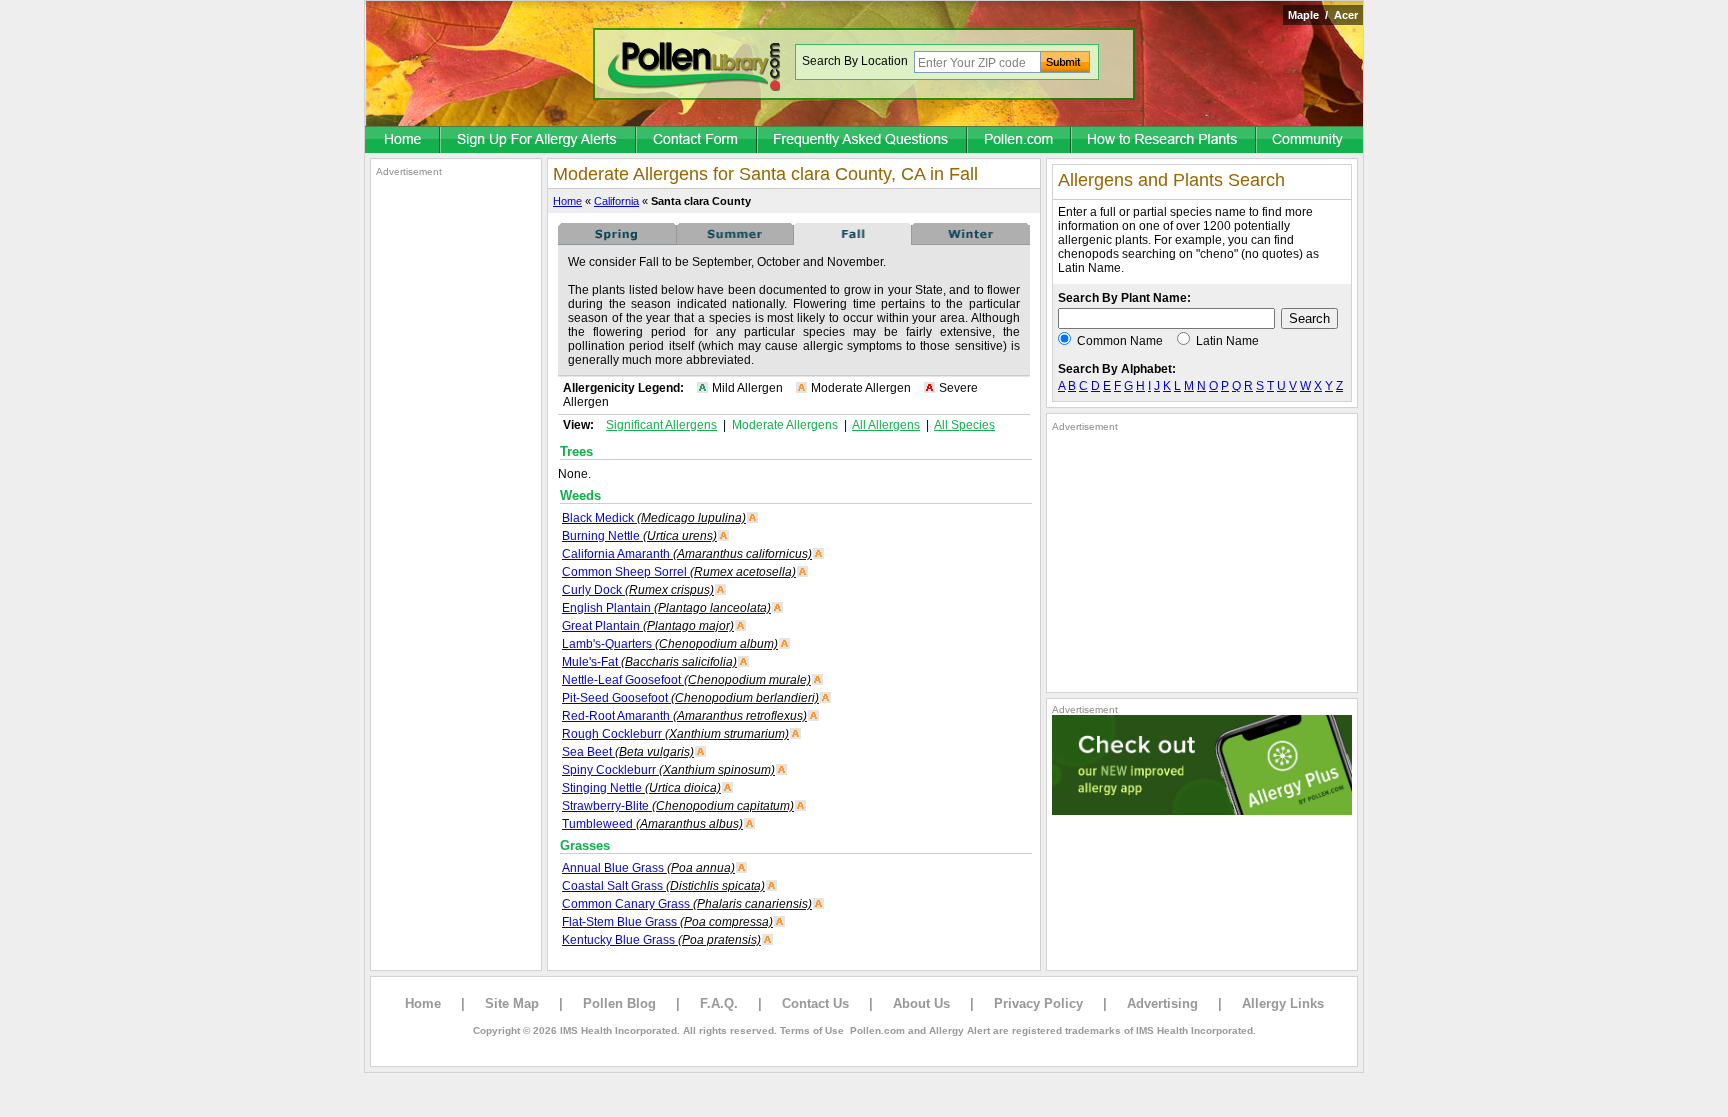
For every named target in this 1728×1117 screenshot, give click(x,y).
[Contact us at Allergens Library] (697, 141)
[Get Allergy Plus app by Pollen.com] (1202, 811)
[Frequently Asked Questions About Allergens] (863, 141)
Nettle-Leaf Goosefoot (686, 680)
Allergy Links (1283, 1003)
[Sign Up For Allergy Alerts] (539, 141)
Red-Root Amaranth (684, 716)
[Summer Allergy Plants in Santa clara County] (735, 241)
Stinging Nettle (641, 788)
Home (567, 201)
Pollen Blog (619, 1003)
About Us (921, 1003)
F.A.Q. (719, 1003)
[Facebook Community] (1310, 141)
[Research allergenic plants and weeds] (403, 141)
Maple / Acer (1323, 15)
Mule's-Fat (649, 662)
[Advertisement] (456, 478)
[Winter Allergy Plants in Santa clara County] (971, 241)
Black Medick (654, 518)
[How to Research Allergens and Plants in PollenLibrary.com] (1164, 141)
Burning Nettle (639, 536)
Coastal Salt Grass (663, 886)
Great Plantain (648, 626)
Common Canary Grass (687, 904)
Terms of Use (812, 1030)
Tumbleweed (652, 824)
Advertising (1162, 1003)
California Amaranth (687, 554)
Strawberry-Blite (678, 806)
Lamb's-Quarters (670, 644)
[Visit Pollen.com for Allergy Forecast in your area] (1020, 141)
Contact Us (815, 1003)
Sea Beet (628, 752)
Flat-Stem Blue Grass (667, 922)
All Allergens (886, 425)
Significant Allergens (661, 425)
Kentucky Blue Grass (661, 940)
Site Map (512, 1003)
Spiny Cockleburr (668, 770)
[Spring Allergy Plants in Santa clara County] (617, 241)
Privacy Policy (1038, 1003)
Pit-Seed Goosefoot (690, 698)
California (616, 201)
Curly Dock (638, 590)
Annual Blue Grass (648, 868)
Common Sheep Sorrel (679, 572)
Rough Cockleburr (675, 734)
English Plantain (666, 608)
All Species (964, 425)
